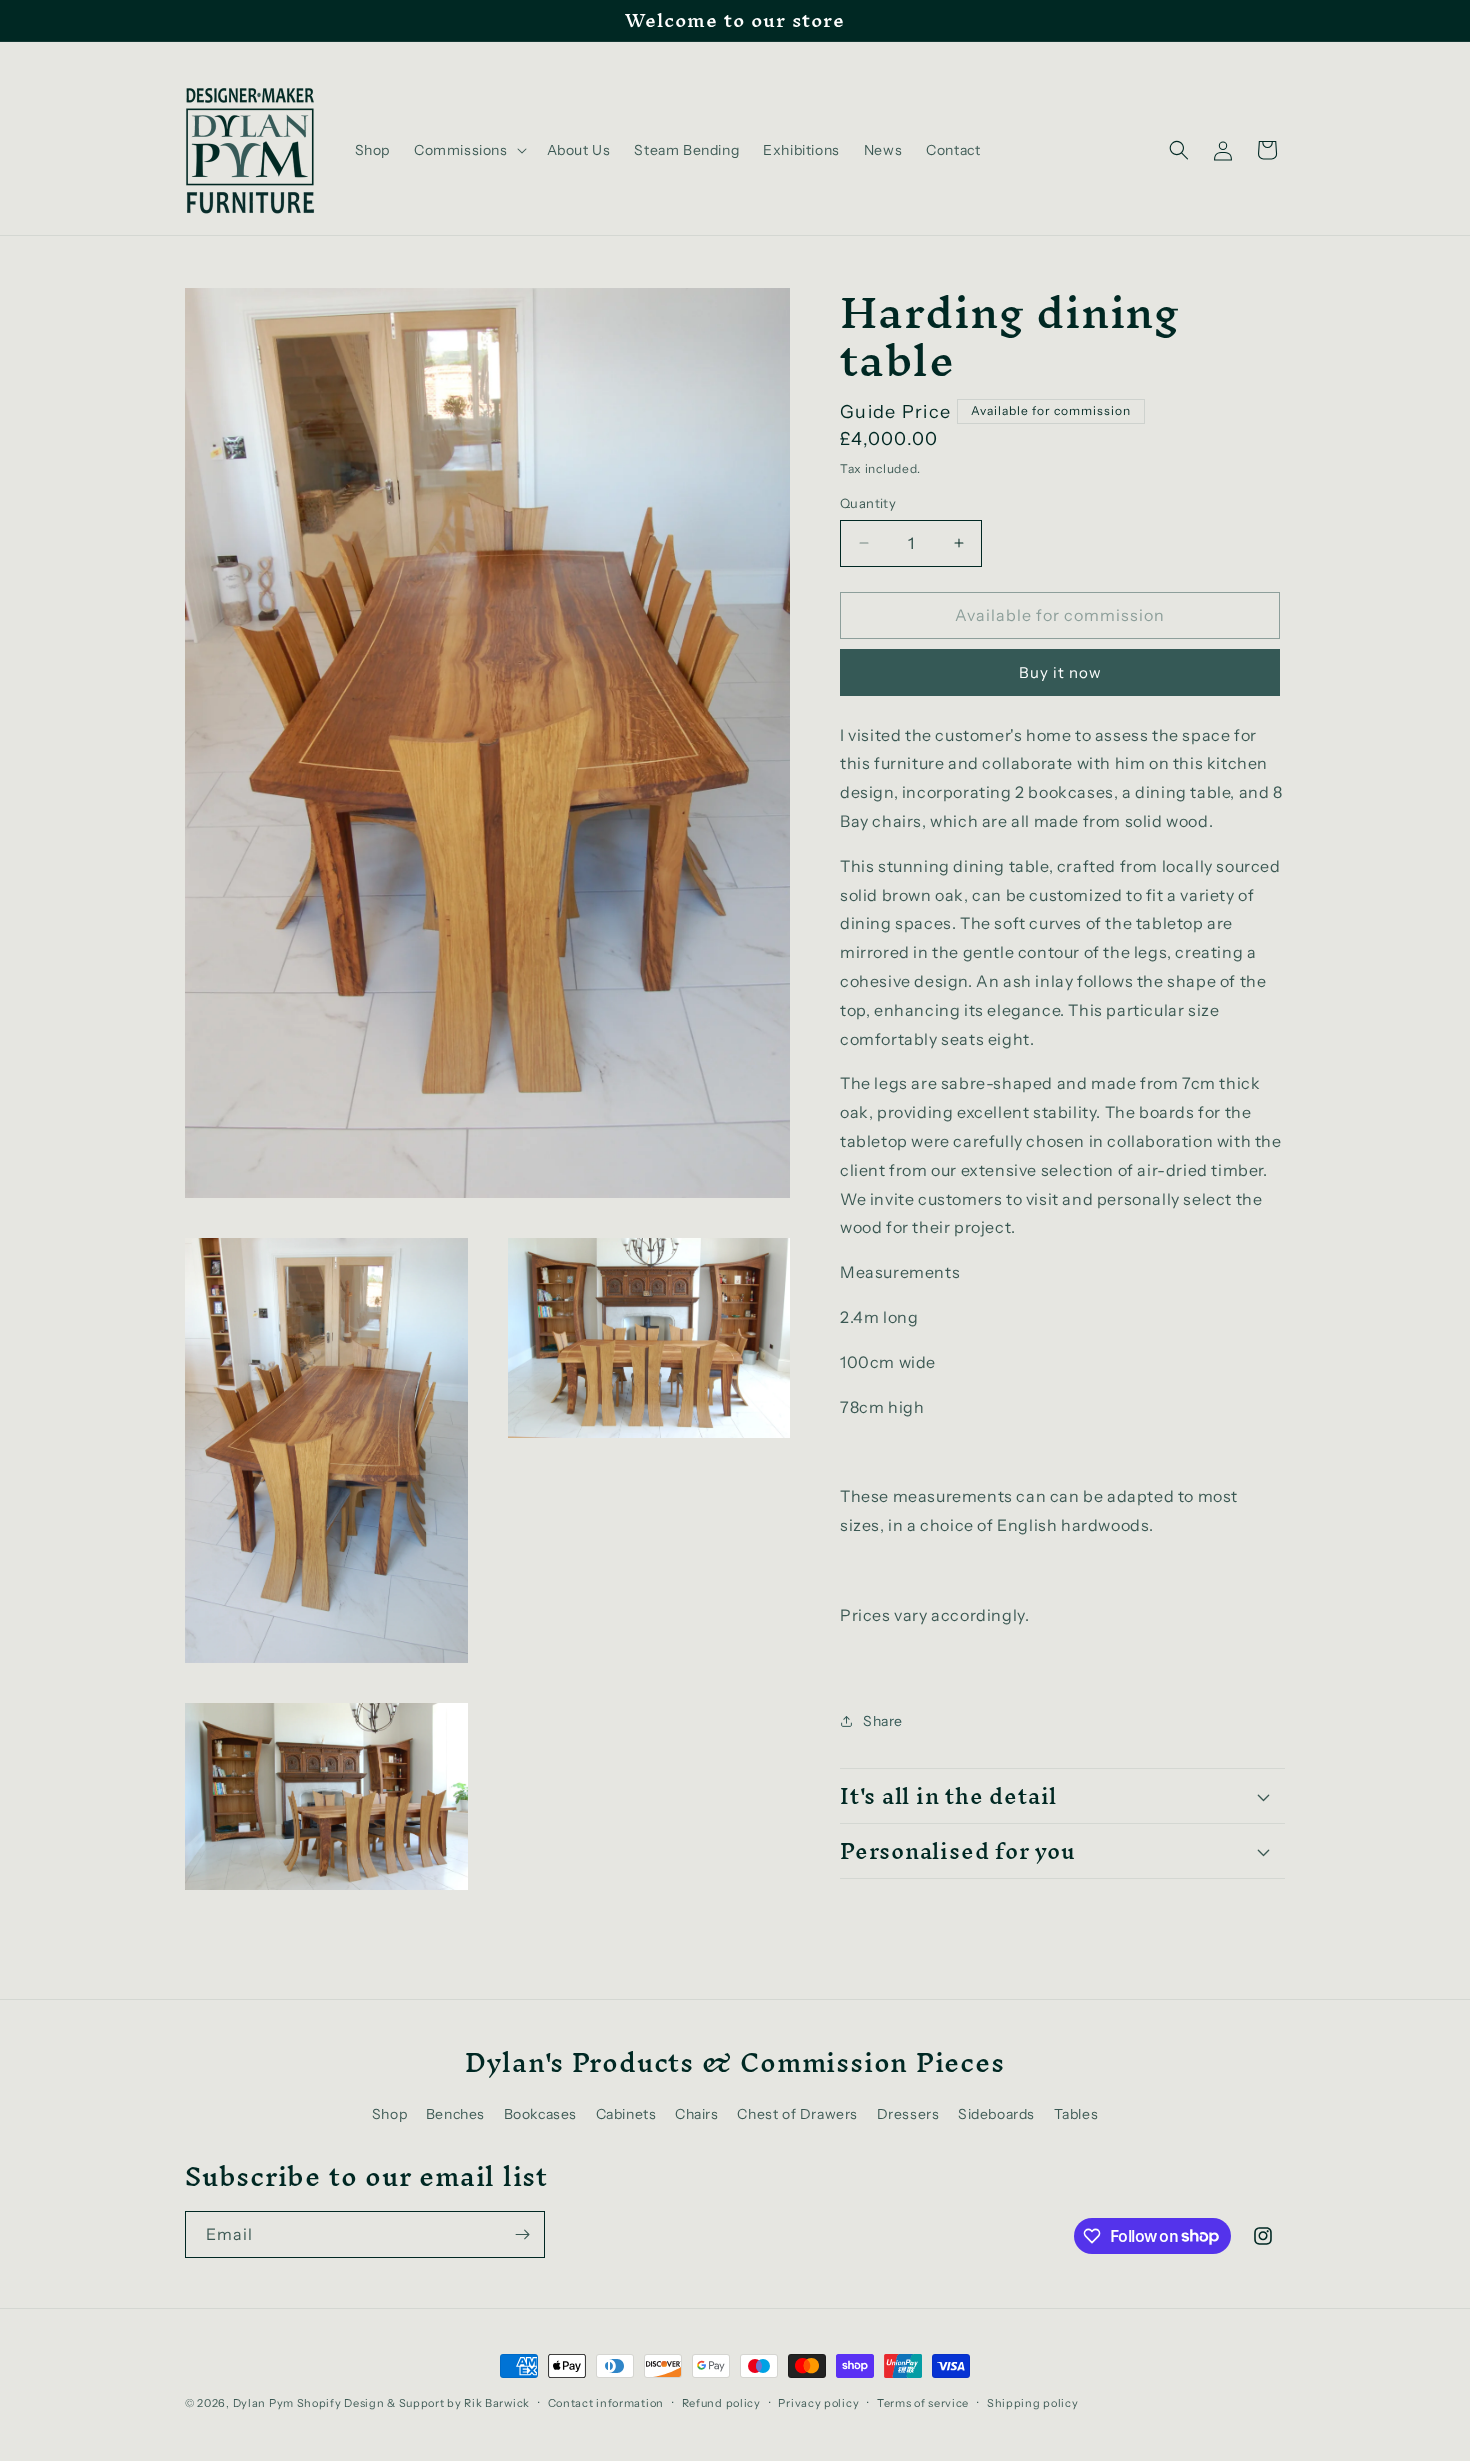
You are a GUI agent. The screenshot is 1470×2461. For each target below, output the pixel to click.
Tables (1076, 2114)
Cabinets (626, 2114)
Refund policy (721, 2402)
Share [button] (883, 1721)
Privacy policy (818, 2402)
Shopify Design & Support (371, 2403)
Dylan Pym (263, 2403)
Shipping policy (1033, 2402)
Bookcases (540, 2114)
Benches (455, 2114)
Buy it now (1060, 672)
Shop (389, 2114)
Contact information (606, 2402)
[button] (468, 150)
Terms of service (923, 2402)
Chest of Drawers (797, 2114)
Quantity (868, 503)
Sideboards (996, 2114)
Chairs (697, 2114)
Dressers (908, 2114)
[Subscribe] (522, 2234)
